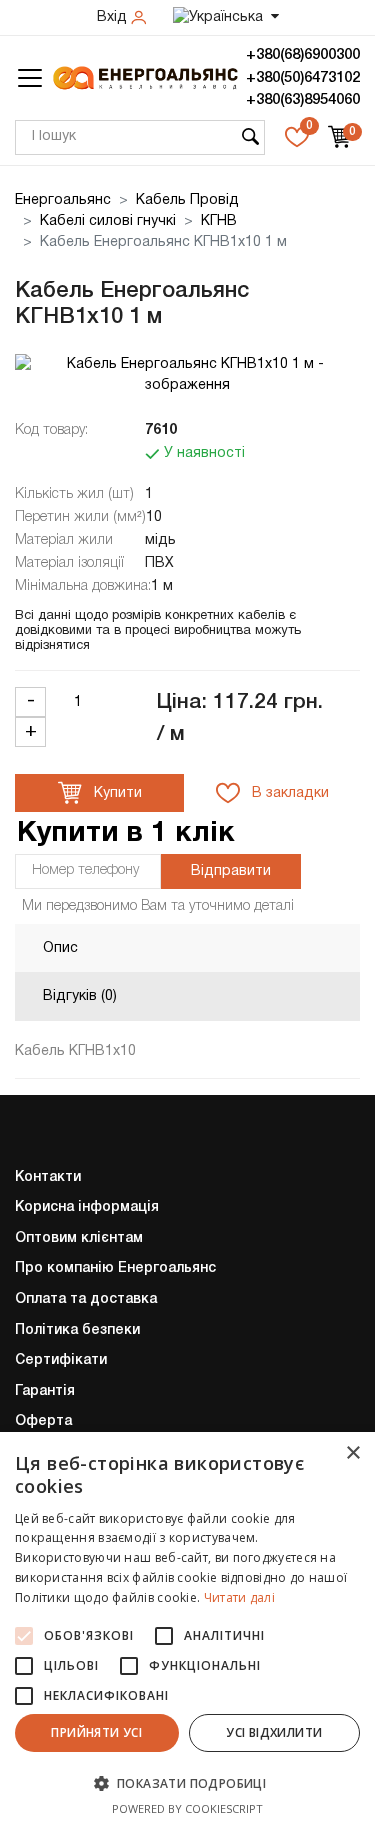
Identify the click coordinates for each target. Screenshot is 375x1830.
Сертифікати (61, 1360)
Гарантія (45, 1391)
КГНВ (219, 221)
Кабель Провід (187, 200)
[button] (187, 1783)
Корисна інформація (87, 1207)
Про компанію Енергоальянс (115, 1268)
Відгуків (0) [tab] (80, 996)
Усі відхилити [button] (274, 1732)
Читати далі (239, 1597)
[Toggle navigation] (30, 78)
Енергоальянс (63, 200)
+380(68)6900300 (303, 55)
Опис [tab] (60, 948)
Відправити (231, 871)
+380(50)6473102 (303, 78)
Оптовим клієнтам (79, 1238)
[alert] (187, 1631)
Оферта (43, 1421)
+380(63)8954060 (303, 100)
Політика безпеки (77, 1330)
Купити (116, 793)
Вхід (114, 17)
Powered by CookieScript (187, 1808)
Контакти (48, 1177)
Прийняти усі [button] (96, 1732)
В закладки (288, 793)
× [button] (352, 1453)
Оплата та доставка (86, 1299)
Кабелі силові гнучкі (108, 221)
